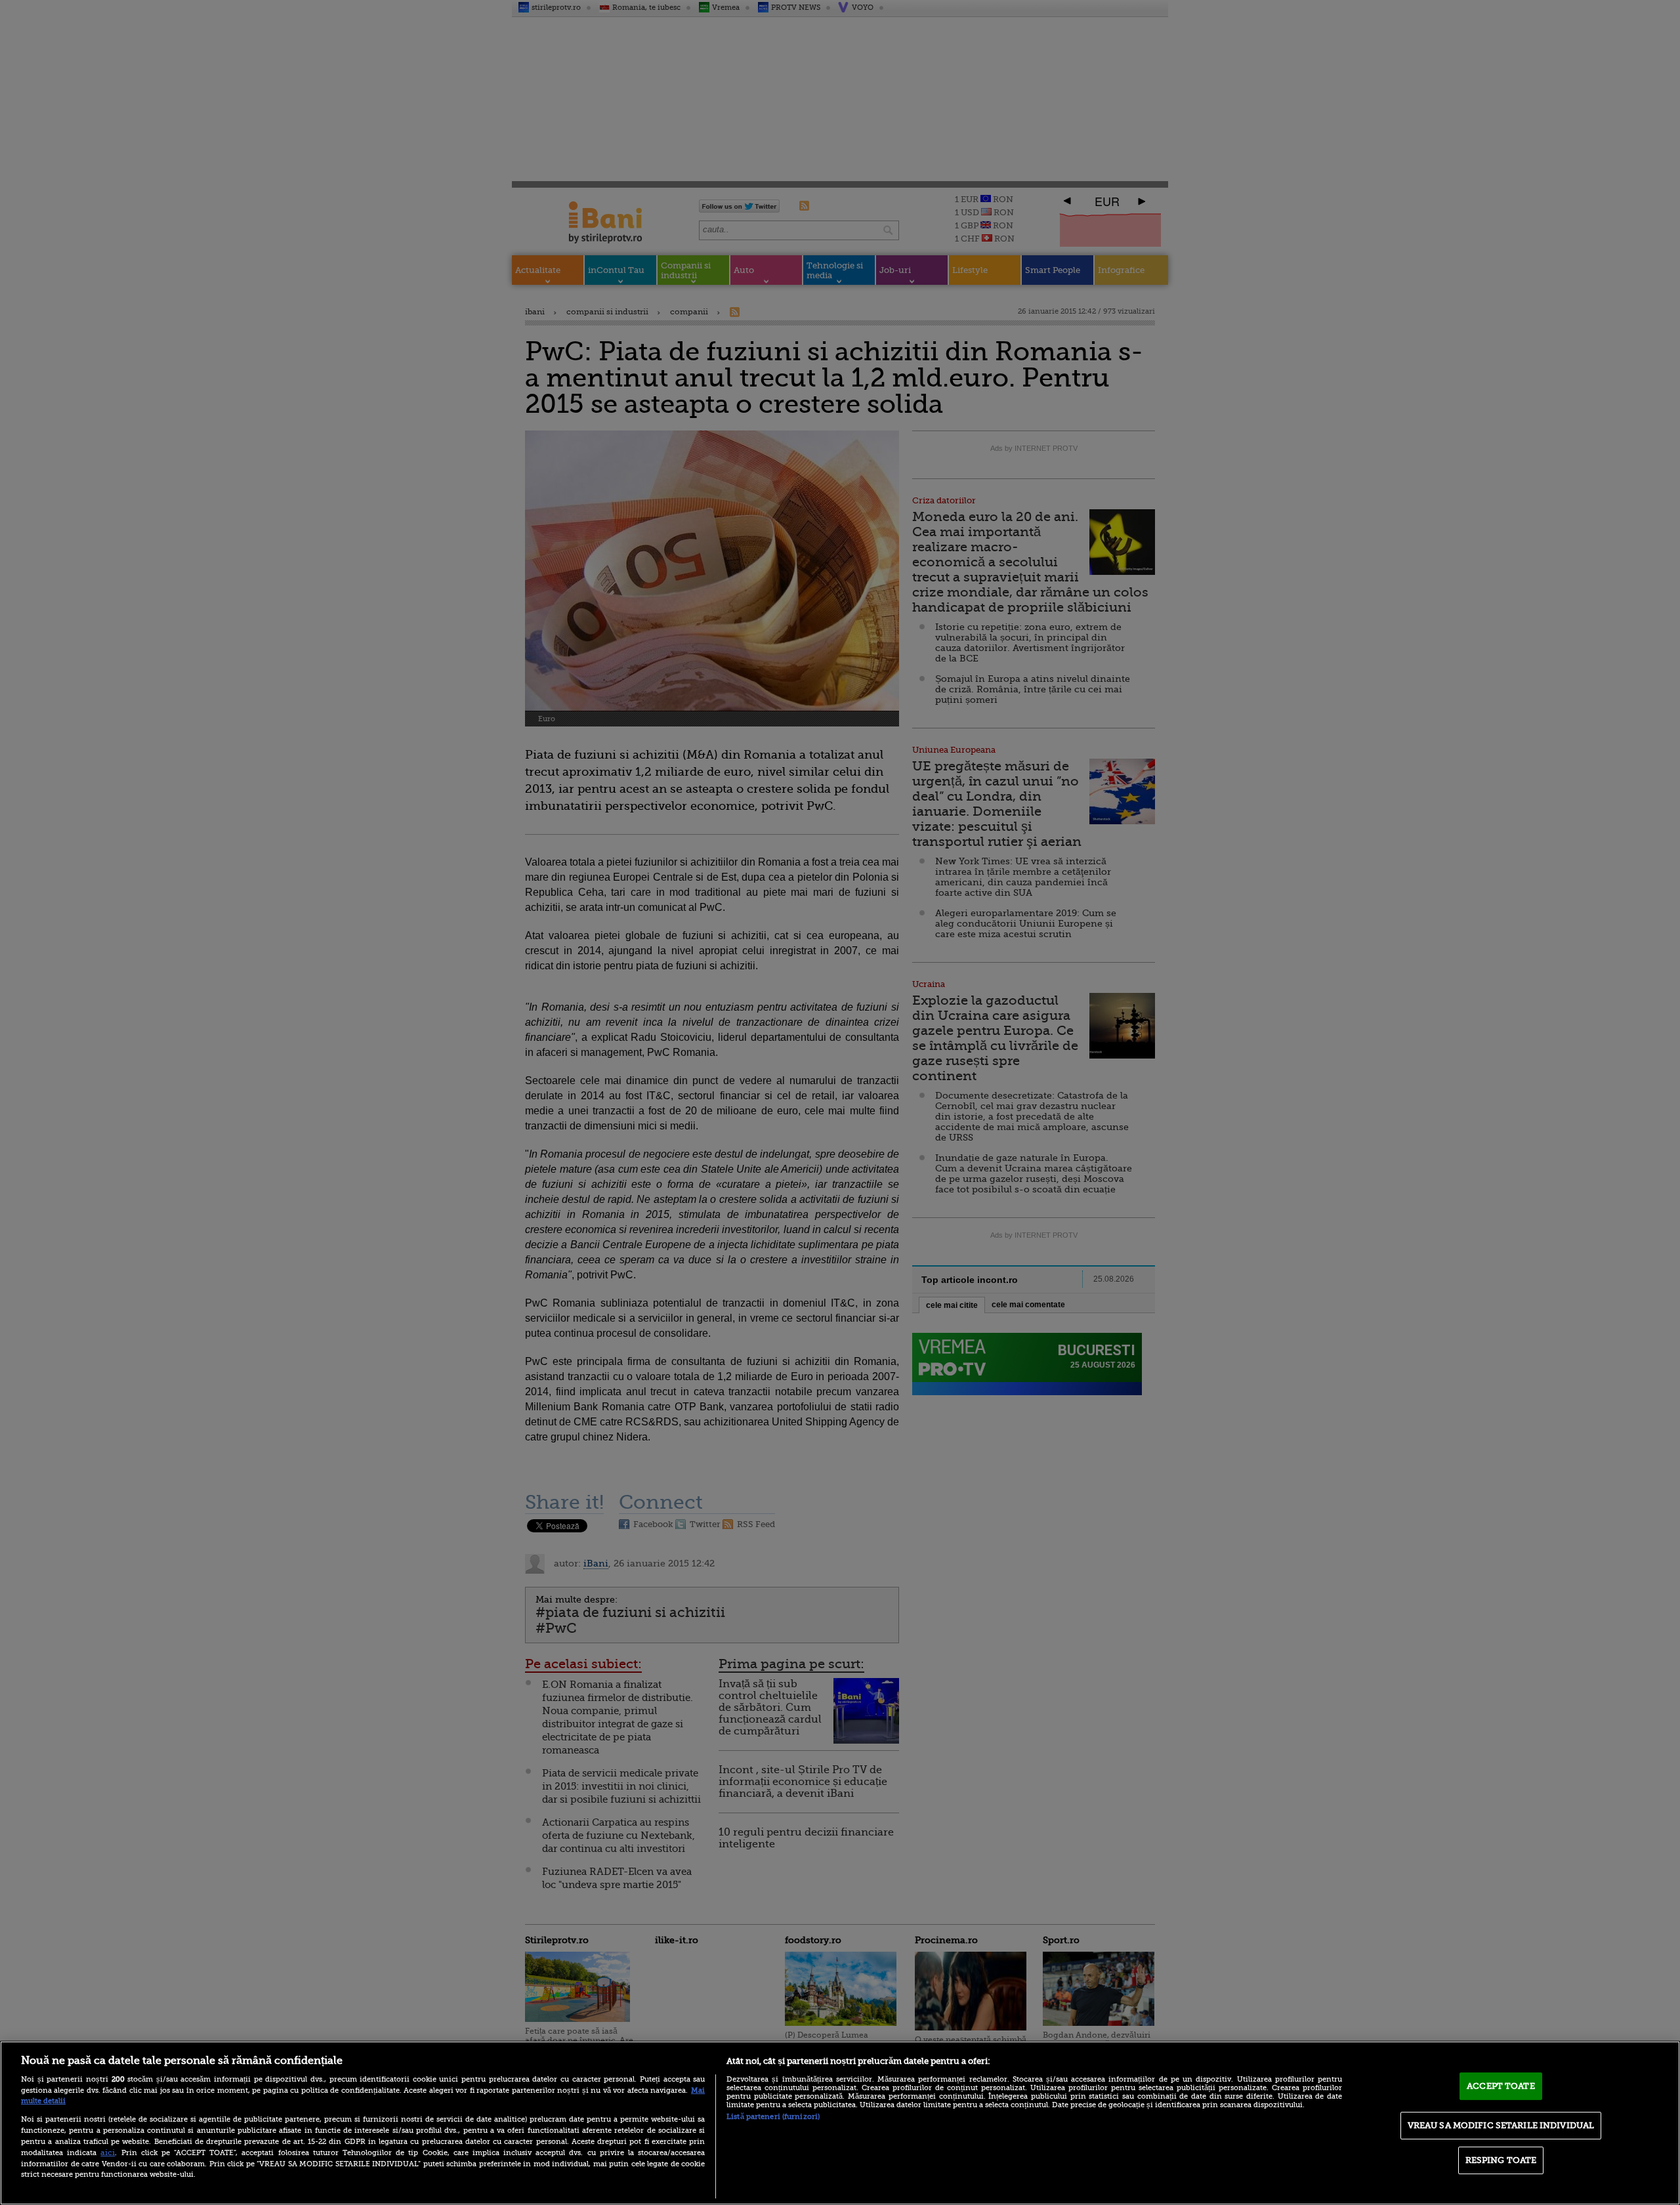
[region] (840, 2123)
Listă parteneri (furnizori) (773, 2117)
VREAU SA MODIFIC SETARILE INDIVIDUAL (1501, 2125)
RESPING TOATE (1501, 2160)
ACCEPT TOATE (1501, 2086)
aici (108, 2152)
